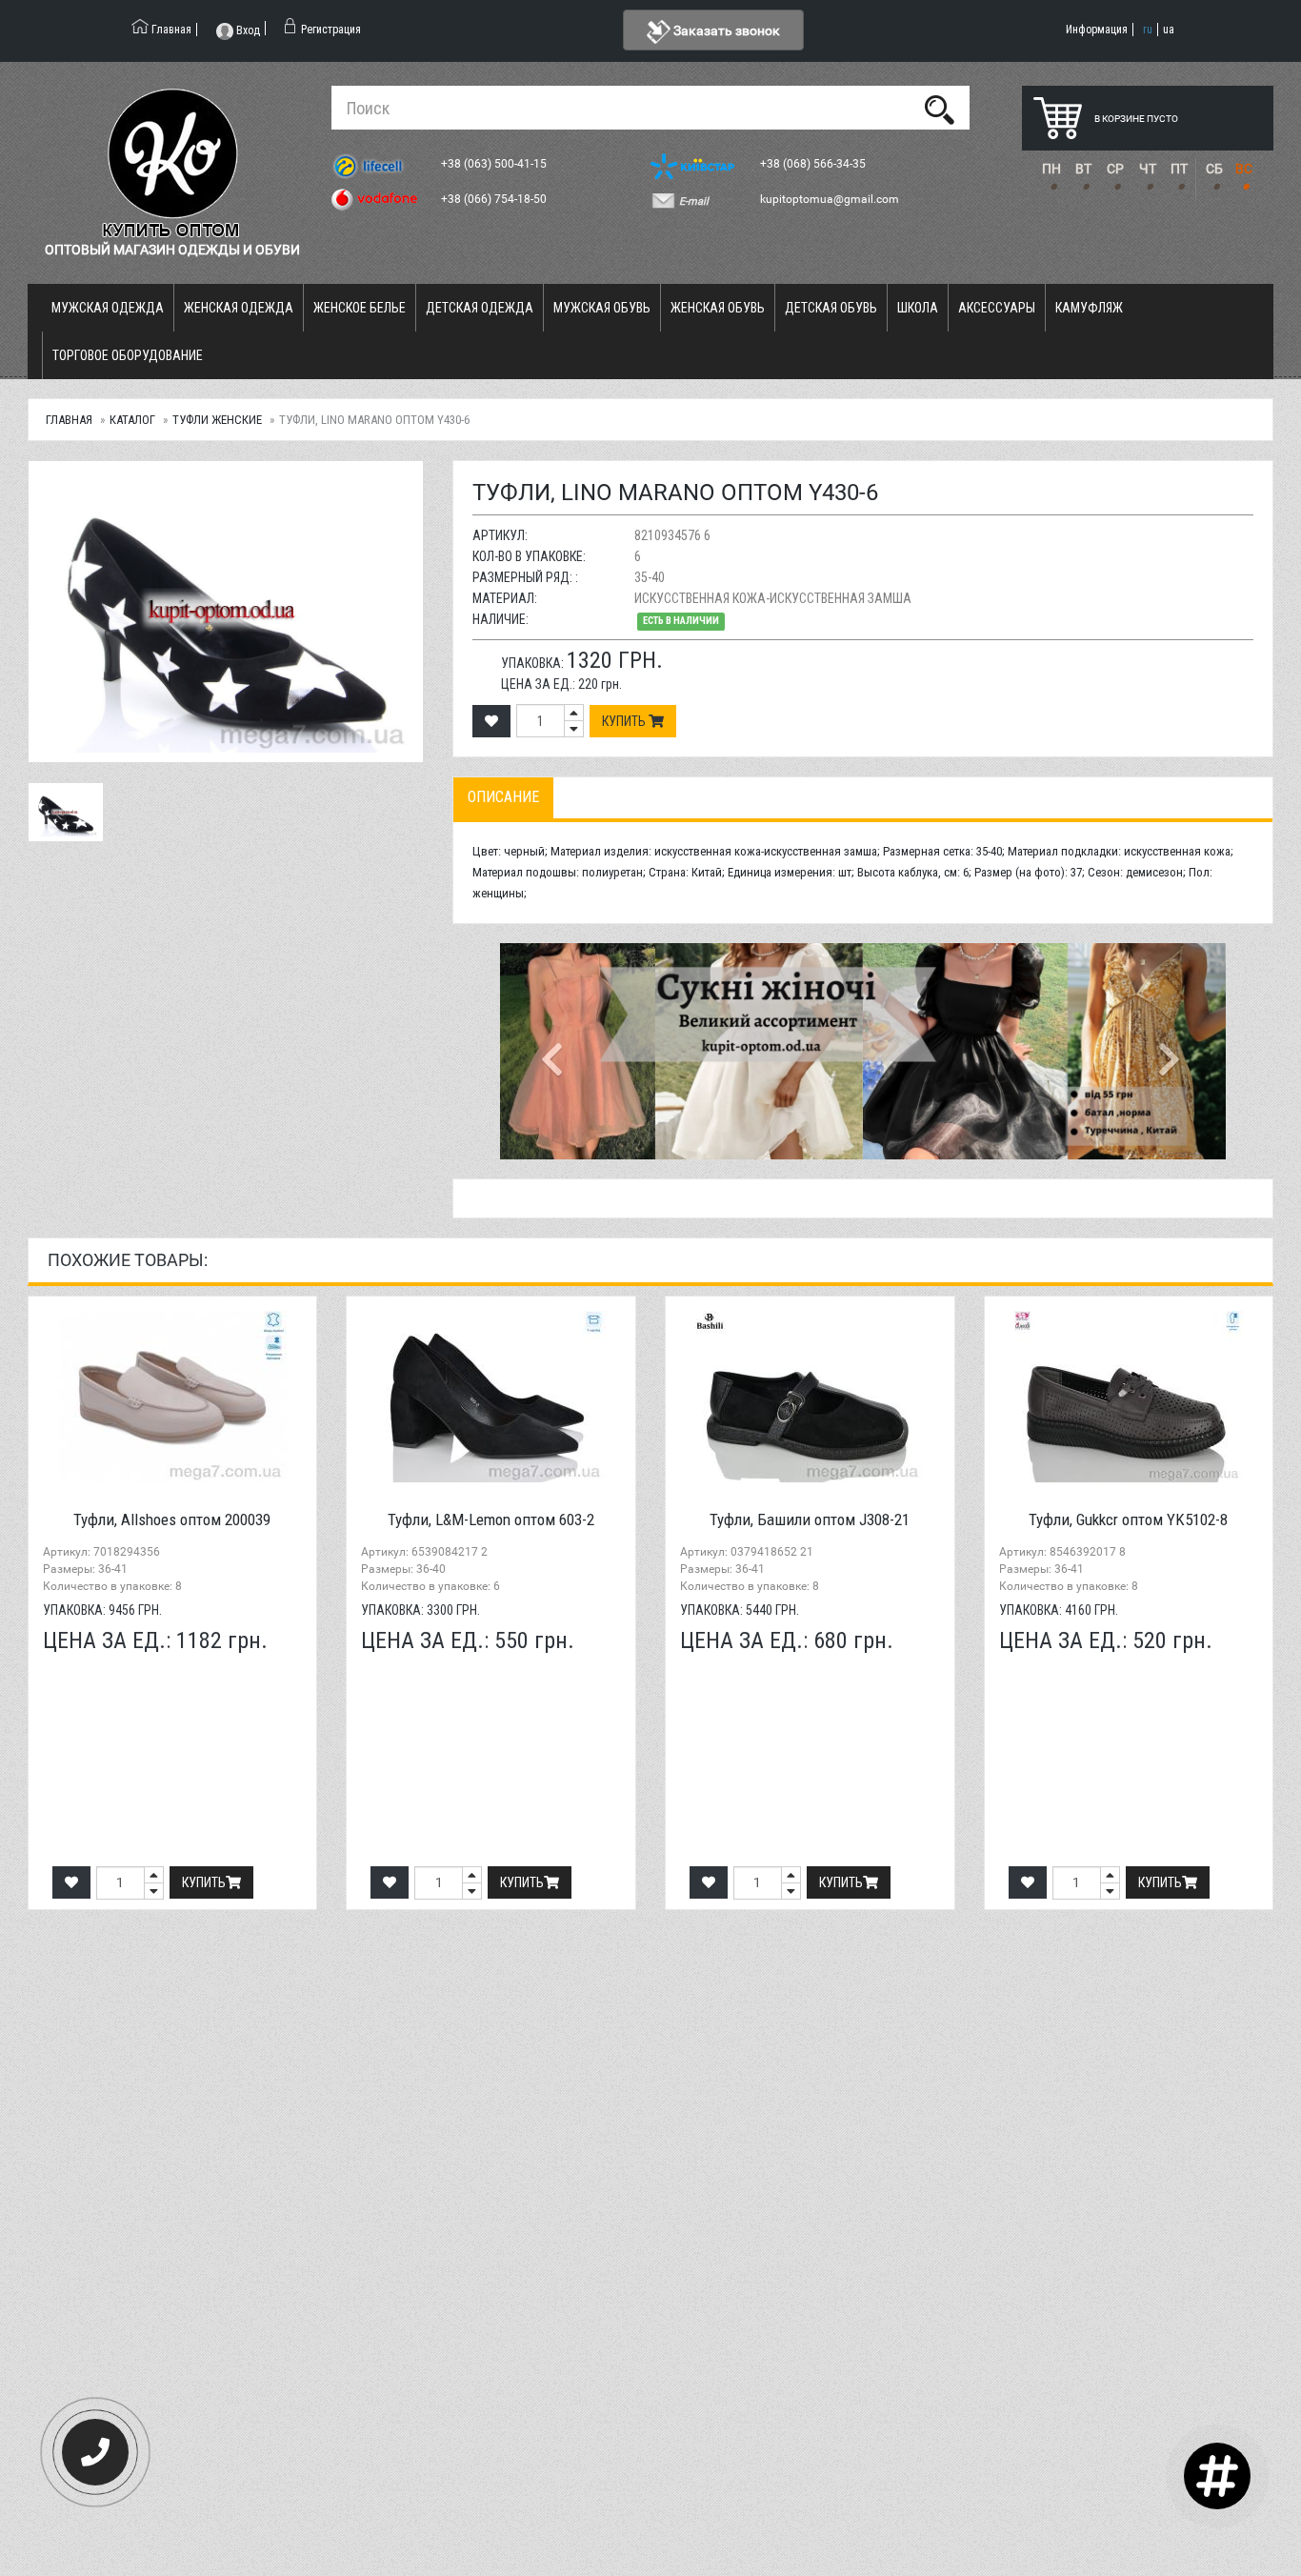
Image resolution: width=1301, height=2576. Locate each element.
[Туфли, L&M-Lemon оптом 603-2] (491, 1397)
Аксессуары (997, 308)
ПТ (1179, 169)
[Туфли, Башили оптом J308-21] (810, 1397)
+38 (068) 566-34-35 (814, 164)
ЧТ (1148, 169)
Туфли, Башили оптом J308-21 (810, 1519)
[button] (554, 1051)
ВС (1244, 169)
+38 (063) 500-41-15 (495, 164)
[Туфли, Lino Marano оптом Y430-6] (226, 612)
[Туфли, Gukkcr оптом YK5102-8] (1129, 1397)
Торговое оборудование (128, 355)
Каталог (132, 420)
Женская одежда (239, 308)
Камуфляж (1089, 308)
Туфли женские (217, 420)
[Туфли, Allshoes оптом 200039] (173, 1397)
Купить (625, 721)
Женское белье (360, 308)
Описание (503, 797)
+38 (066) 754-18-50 (495, 199)
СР (1115, 169)
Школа (918, 308)
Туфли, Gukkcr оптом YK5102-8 (1128, 1519)
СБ (1214, 169)
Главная (69, 420)
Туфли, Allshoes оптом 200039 (172, 1519)
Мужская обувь (602, 308)
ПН (1051, 169)
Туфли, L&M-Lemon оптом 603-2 (491, 1519)
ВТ (1083, 169)
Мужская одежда (108, 308)
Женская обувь (718, 308)
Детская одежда (480, 308)
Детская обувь (831, 308)
